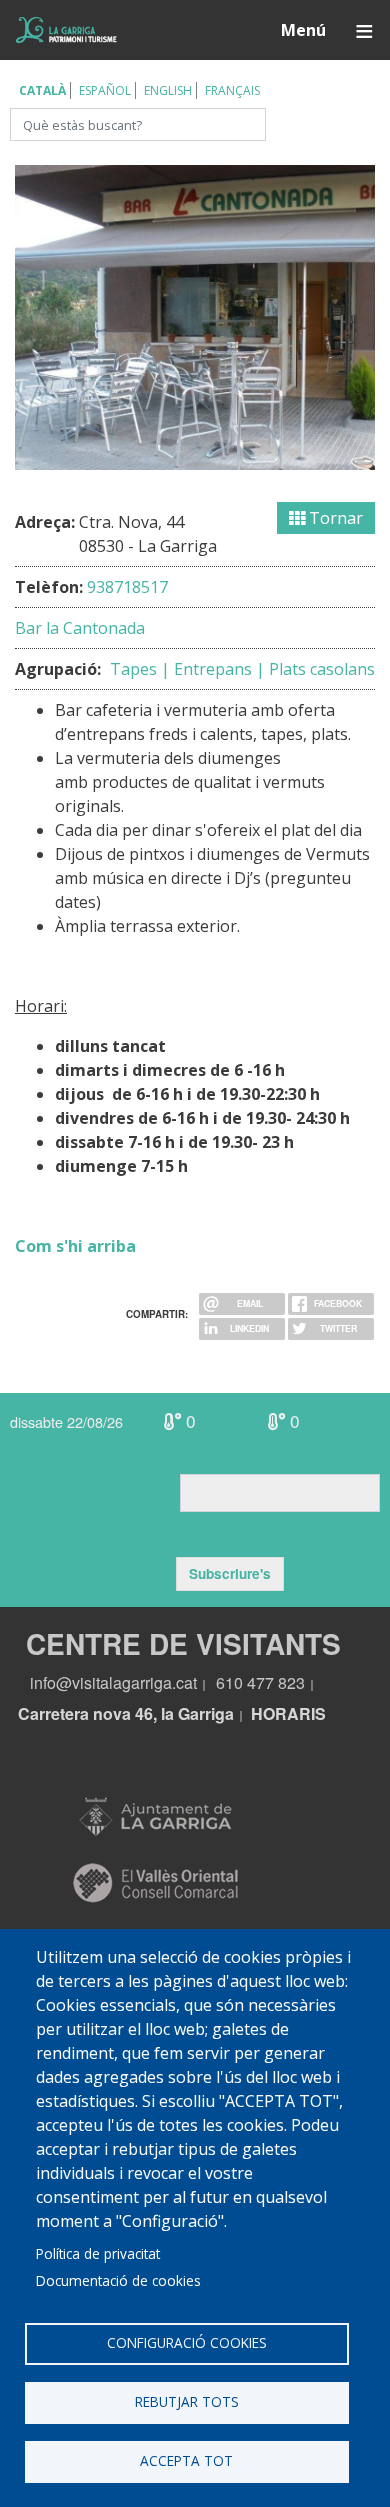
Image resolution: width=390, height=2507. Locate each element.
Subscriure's (230, 1573)
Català (42, 90)
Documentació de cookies (118, 2280)
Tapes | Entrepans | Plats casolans (242, 669)
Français (232, 90)
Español (105, 90)
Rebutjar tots (187, 2401)
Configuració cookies (187, 2342)
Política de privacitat (98, 2253)
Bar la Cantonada (80, 628)
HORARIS (288, 1713)
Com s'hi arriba (75, 1246)
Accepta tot (186, 2460)
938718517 (127, 587)
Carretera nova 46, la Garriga (126, 1713)
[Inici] (66, 30)
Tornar (334, 518)
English (168, 90)
